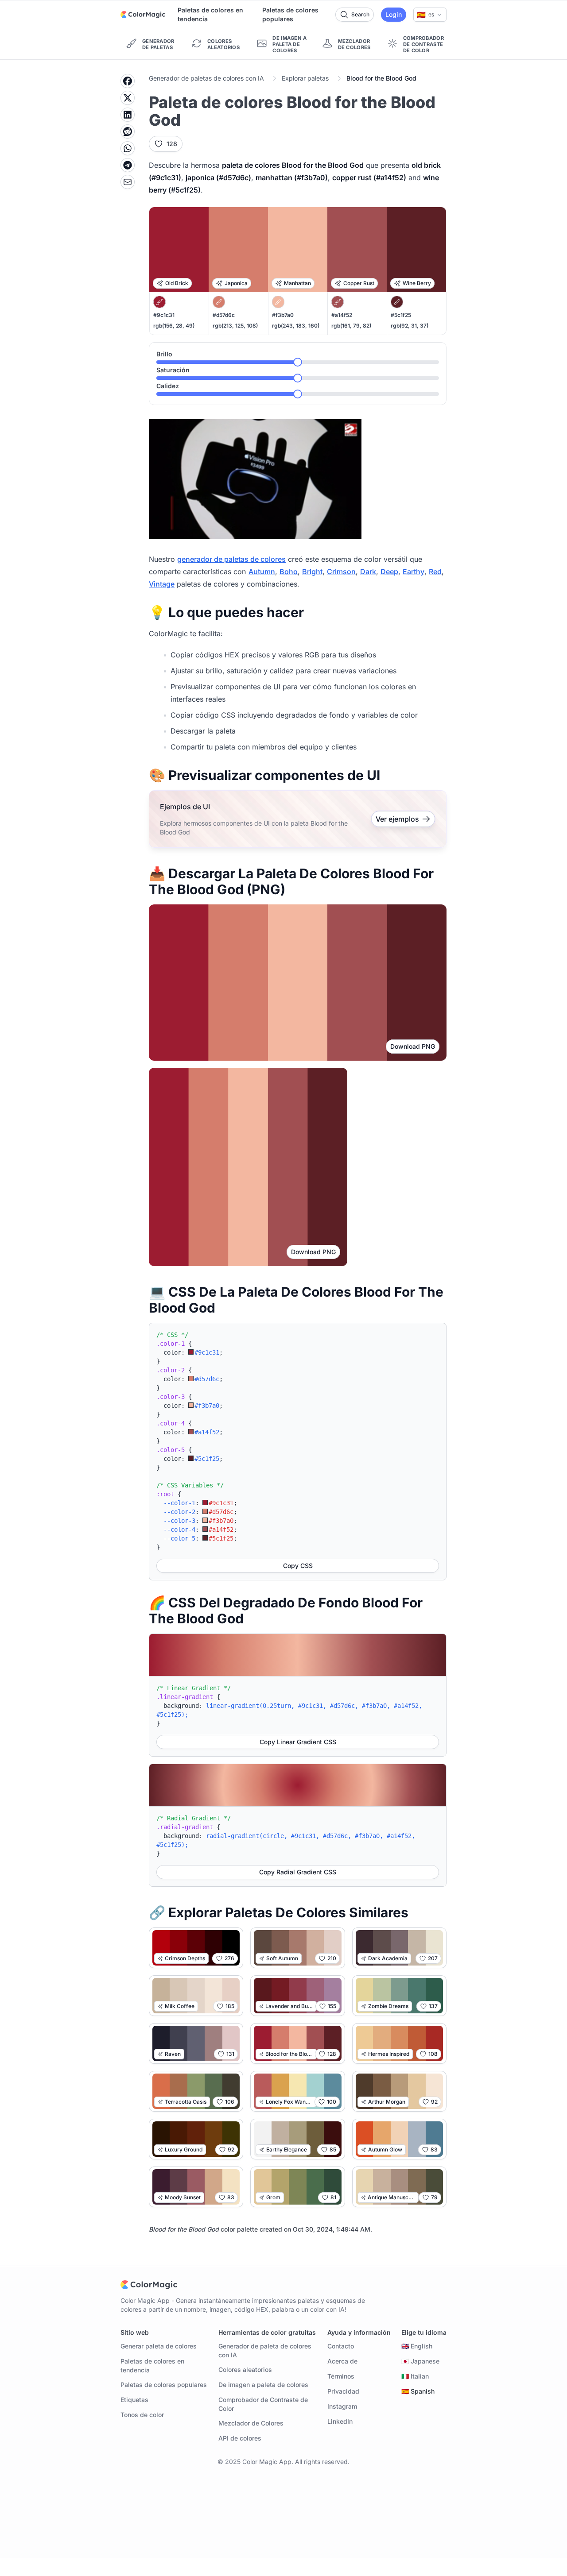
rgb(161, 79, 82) (351, 326)
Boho (289, 572)
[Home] (143, 15)
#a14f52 (342, 315)
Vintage (162, 584)
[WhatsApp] (128, 148)
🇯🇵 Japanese (420, 2361)
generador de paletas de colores (231, 559)
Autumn (262, 572)
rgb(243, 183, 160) (296, 326)
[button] (430, 15)
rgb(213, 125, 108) (235, 326)
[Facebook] (128, 81)
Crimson (341, 572)
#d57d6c (224, 315)
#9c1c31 (164, 315)
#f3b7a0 (283, 315)
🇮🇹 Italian (415, 2376)
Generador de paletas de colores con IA (206, 78)
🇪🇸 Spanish (418, 2391)
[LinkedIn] (128, 115)
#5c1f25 (401, 315)
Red (435, 572)
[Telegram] (128, 165)
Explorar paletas (305, 78)
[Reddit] (128, 131)
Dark (368, 572)
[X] (128, 98)
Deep (389, 572)
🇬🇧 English (417, 2346)
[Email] (128, 182)
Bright (312, 572)
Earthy (414, 572)
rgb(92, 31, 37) (410, 326)
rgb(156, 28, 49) (174, 326)
